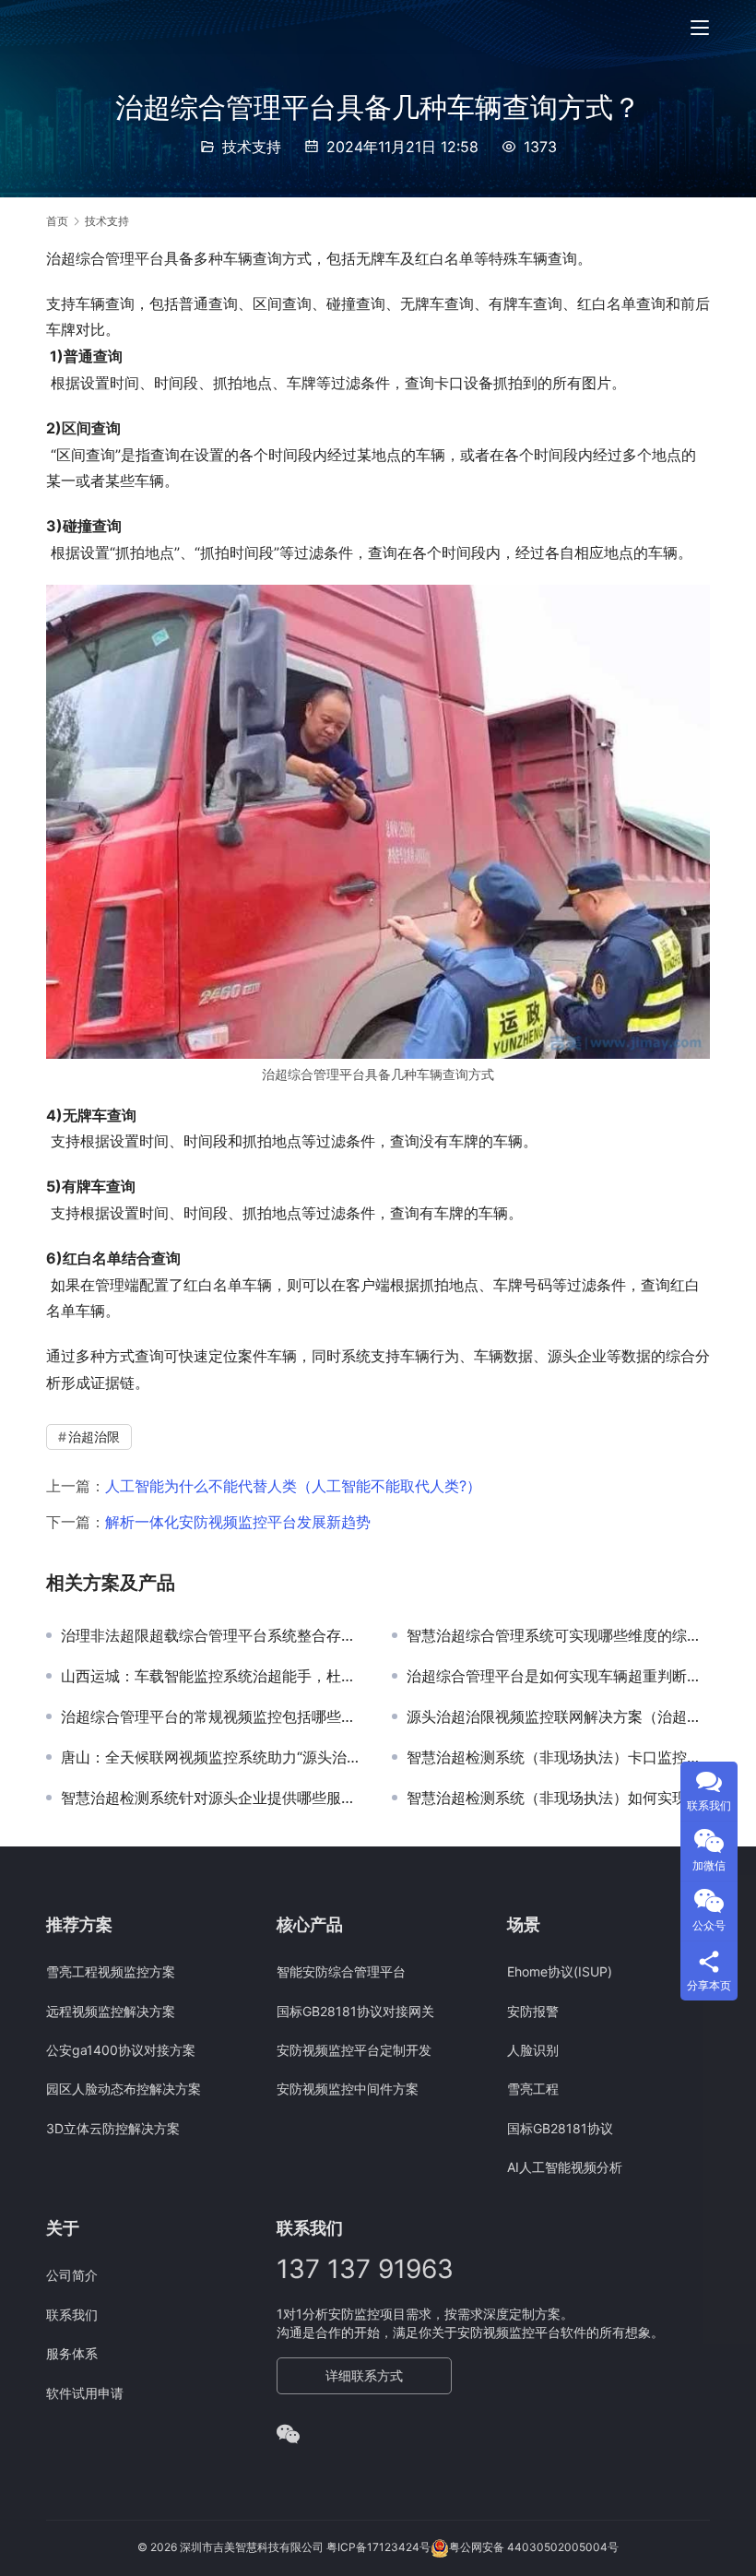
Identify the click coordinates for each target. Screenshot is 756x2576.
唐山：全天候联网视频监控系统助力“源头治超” (213, 1757)
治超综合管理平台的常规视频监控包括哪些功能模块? (213, 1716)
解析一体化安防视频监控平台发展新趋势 (238, 1522)
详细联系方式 (364, 2375)
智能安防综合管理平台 (341, 1971)
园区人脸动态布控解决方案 (124, 2089)
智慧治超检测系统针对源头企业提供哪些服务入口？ (213, 1798)
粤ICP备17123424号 (378, 2548)
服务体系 (72, 2353)
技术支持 (252, 147)
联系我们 (72, 2315)
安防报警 (533, 2011)
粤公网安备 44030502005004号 (534, 2548)
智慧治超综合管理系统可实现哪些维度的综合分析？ (558, 1635)
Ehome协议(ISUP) (560, 1971)
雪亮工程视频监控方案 (111, 1971)
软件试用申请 (85, 2393)
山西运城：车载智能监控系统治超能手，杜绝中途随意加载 (213, 1676)
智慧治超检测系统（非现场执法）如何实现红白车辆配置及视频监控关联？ (558, 1798)
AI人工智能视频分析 (565, 2167)
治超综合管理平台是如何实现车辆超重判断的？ (558, 1676)
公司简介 (72, 2275)
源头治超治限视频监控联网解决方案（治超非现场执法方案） (558, 1716)
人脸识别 (533, 2050)
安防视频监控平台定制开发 (354, 2050)
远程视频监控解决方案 (111, 2011)
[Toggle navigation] (700, 28)
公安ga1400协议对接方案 (121, 2050)
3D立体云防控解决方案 (113, 2128)
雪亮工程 (533, 2089)
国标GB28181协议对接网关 (355, 2011)
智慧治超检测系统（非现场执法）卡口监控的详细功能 (558, 1757)
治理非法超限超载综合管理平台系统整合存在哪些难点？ (213, 1635)
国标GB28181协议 (560, 2128)
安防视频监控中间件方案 (348, 2089)
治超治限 (94, 1436)
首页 (57, 221)
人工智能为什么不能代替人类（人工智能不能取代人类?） (293, 1486)
